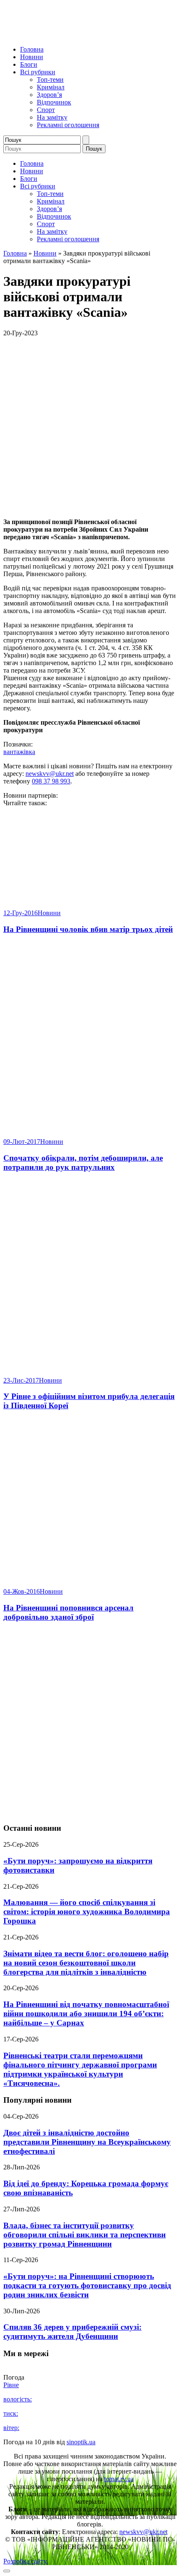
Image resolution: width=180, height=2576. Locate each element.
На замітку (52, 117)
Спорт (46, 110)
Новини (32, 57)
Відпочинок (54, 102)
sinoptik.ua (81, 2442)
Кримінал (51, 87)
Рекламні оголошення (68, 125)
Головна (32, 49)
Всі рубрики (38, 72)
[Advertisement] (90, 1723)
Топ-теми (50, 80)
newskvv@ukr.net (50, 774)
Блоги (29, 64)
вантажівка (19, 752)
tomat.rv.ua (119, 2479)
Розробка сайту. (26, 2561)
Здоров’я (49, 95)
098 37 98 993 (51, 781)
